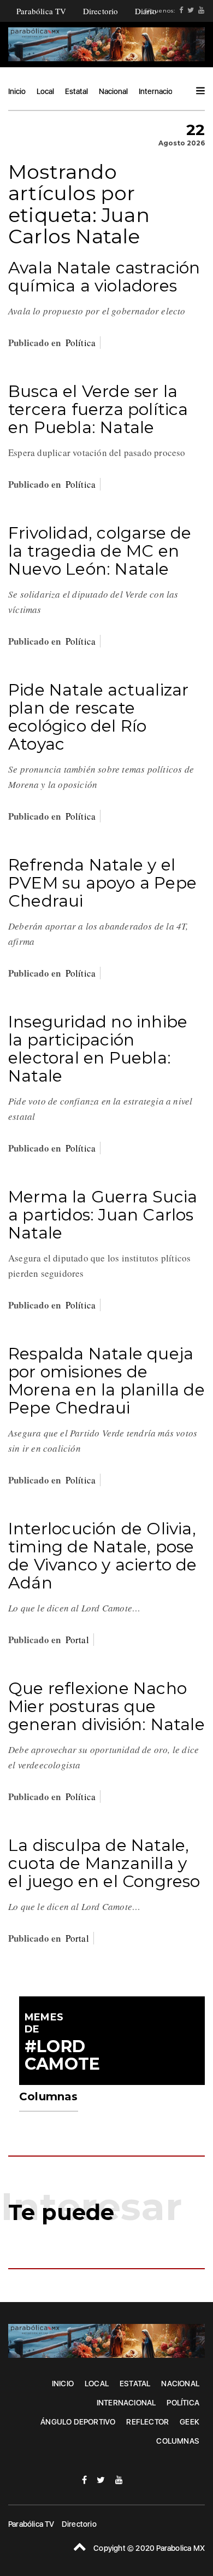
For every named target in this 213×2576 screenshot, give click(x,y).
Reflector (147, 2422)
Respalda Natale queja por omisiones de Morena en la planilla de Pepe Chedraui (106, 1381)
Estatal (76, 91)
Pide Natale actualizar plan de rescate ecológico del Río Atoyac (98, 717)
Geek (190, 2422)
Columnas (178, 2441)
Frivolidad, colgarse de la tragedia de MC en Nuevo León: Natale (100, 551)
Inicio (17, 91)
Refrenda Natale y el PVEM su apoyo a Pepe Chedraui (102, 883)
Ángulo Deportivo (78, 2422)
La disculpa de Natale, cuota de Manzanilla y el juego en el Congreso (104, 1863)
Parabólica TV (42, 11)
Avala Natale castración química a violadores (104, 277)
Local (45, 91)
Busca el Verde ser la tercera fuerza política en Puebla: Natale (98, 409)
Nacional (113, 91)
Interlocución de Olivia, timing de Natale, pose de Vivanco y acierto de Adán (103, 1556)
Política (81, 343)
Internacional (161, 91)
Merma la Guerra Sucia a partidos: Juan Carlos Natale (103, 1215)
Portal (77, 1640)
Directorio (101, 11)
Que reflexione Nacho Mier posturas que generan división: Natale (106, 1706)
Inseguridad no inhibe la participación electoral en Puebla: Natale (98, 1049)
